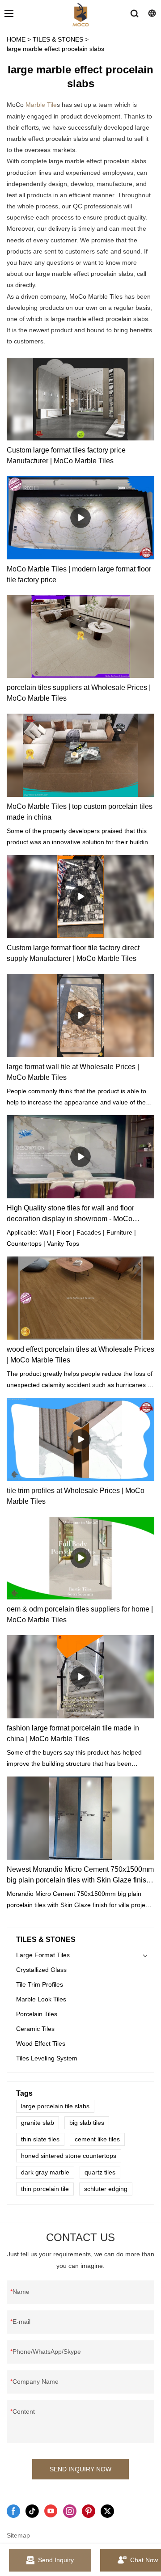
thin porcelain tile (45, 2189)
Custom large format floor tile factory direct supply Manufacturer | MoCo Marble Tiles (73, 953)
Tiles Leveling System (47, 2058)
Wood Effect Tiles (41, 2043)
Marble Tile (41, 105)
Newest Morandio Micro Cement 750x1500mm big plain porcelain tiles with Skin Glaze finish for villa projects (80, 1876)
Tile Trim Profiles (40, 1984)
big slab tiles (87, 2123)
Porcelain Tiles (37, 2014)
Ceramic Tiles (35, 2029)
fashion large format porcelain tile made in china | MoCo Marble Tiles (73, 1733)
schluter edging (106, 2189)
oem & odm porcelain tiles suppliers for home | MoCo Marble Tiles (80, 1614)
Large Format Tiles (43, 1955)
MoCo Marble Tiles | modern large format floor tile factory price (79, 574)
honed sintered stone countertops (69, 2156)
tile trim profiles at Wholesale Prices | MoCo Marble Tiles (76, 1496)
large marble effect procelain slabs (55, 49)
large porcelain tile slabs (55, 2106)
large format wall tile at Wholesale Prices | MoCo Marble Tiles (73, 1072)
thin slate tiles (40, 2139)
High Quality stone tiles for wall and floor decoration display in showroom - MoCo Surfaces (70, 1214)
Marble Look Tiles (41, 1999)
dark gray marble (45, 2172)
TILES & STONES (58, 39)
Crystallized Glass (41, 1970)
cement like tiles (97, 2139)
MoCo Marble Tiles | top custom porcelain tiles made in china (80, 812)
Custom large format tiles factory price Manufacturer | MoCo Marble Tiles (66, 455)
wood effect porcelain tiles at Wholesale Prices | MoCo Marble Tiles (80, 1355)
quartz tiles (100, 2172)
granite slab (38, 2123)
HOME (16, 39)
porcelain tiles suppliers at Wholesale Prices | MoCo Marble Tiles (79, 693)
